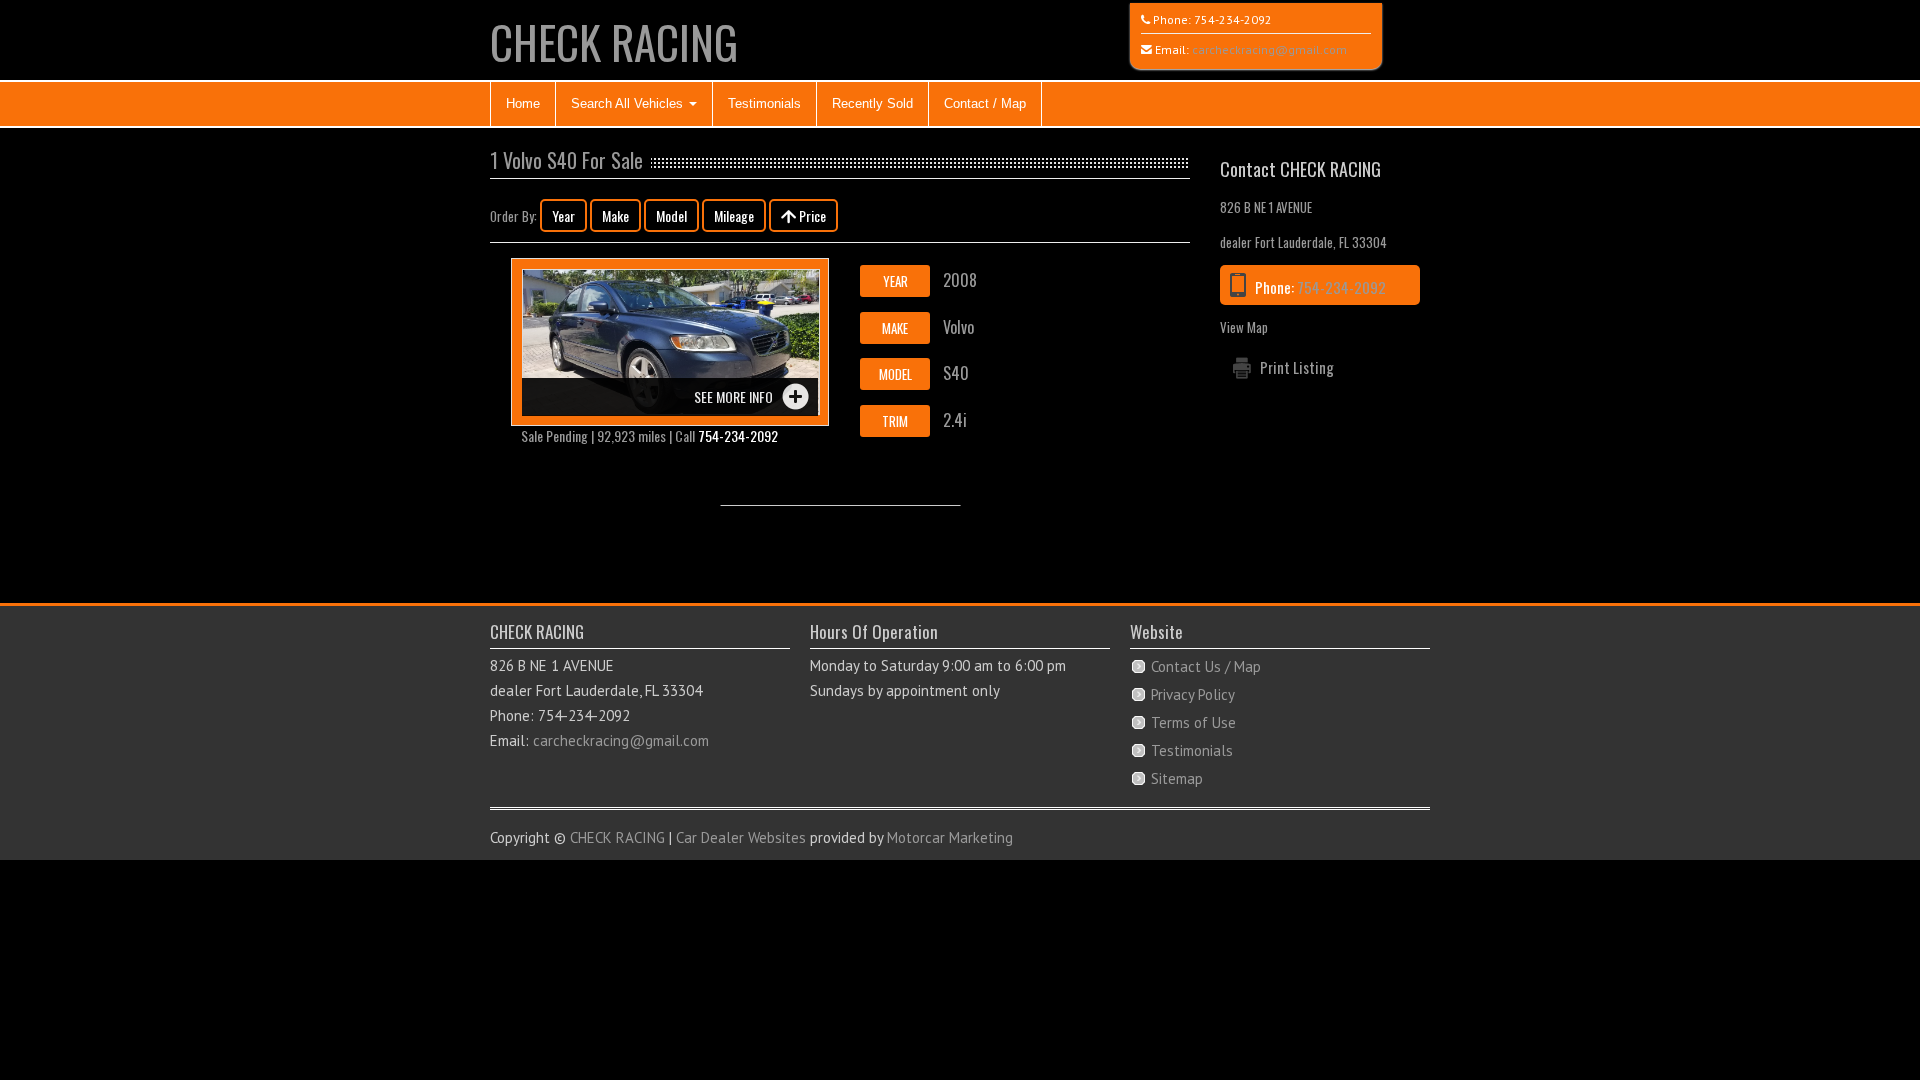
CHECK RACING (614, 41)
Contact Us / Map (1206, 666)
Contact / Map (985, 103)
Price (811, 215)
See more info (733, 396)
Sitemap (1177, 778)
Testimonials (764, 103)
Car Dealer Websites (741, 837)
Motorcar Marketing (950, 837)
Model (671, 215)
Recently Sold (872, 103)
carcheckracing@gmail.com (1269, 49)
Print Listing (1297, 367)
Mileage (734, 215)
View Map (1244, 327)
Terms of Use (1193, 722)
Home (523, 103)
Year (563, 215)
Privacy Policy (1193, 694)
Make (615, 215)
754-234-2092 (1233, 19)
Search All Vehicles (629, 103)
